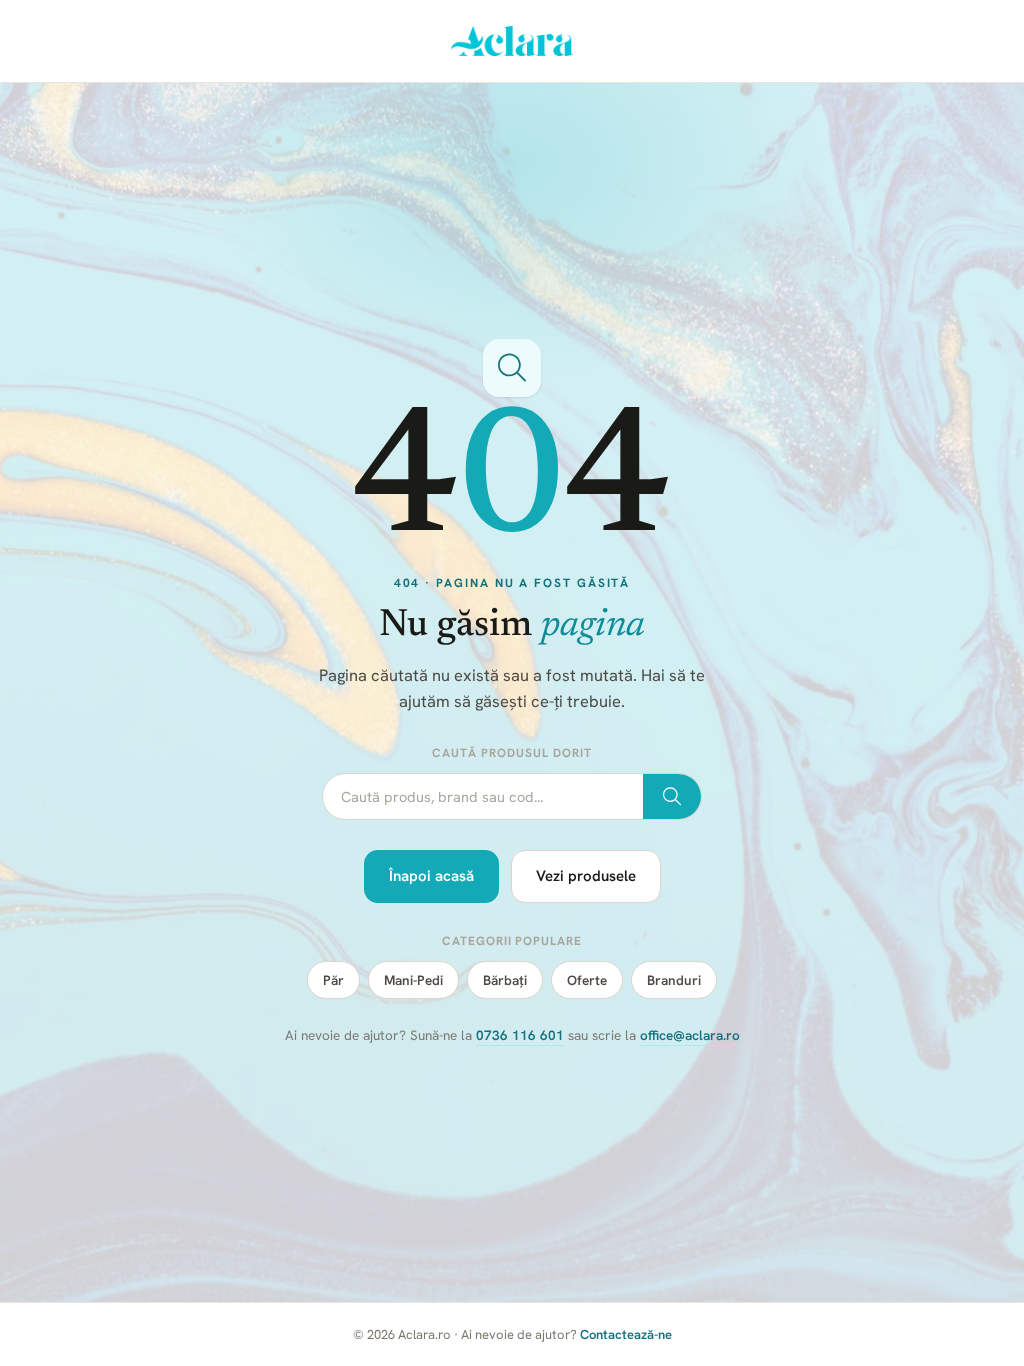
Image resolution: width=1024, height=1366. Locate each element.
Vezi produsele (586, 876)
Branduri (674, 980)
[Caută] (672, 797)
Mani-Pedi (413, 980)
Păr (333, 980)
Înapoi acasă (431, 876)
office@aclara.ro (690, 1035)
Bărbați (505, 980)
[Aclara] (512, 41)
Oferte (587, 980)
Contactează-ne (626, 1334)
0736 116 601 (520, 1035)
